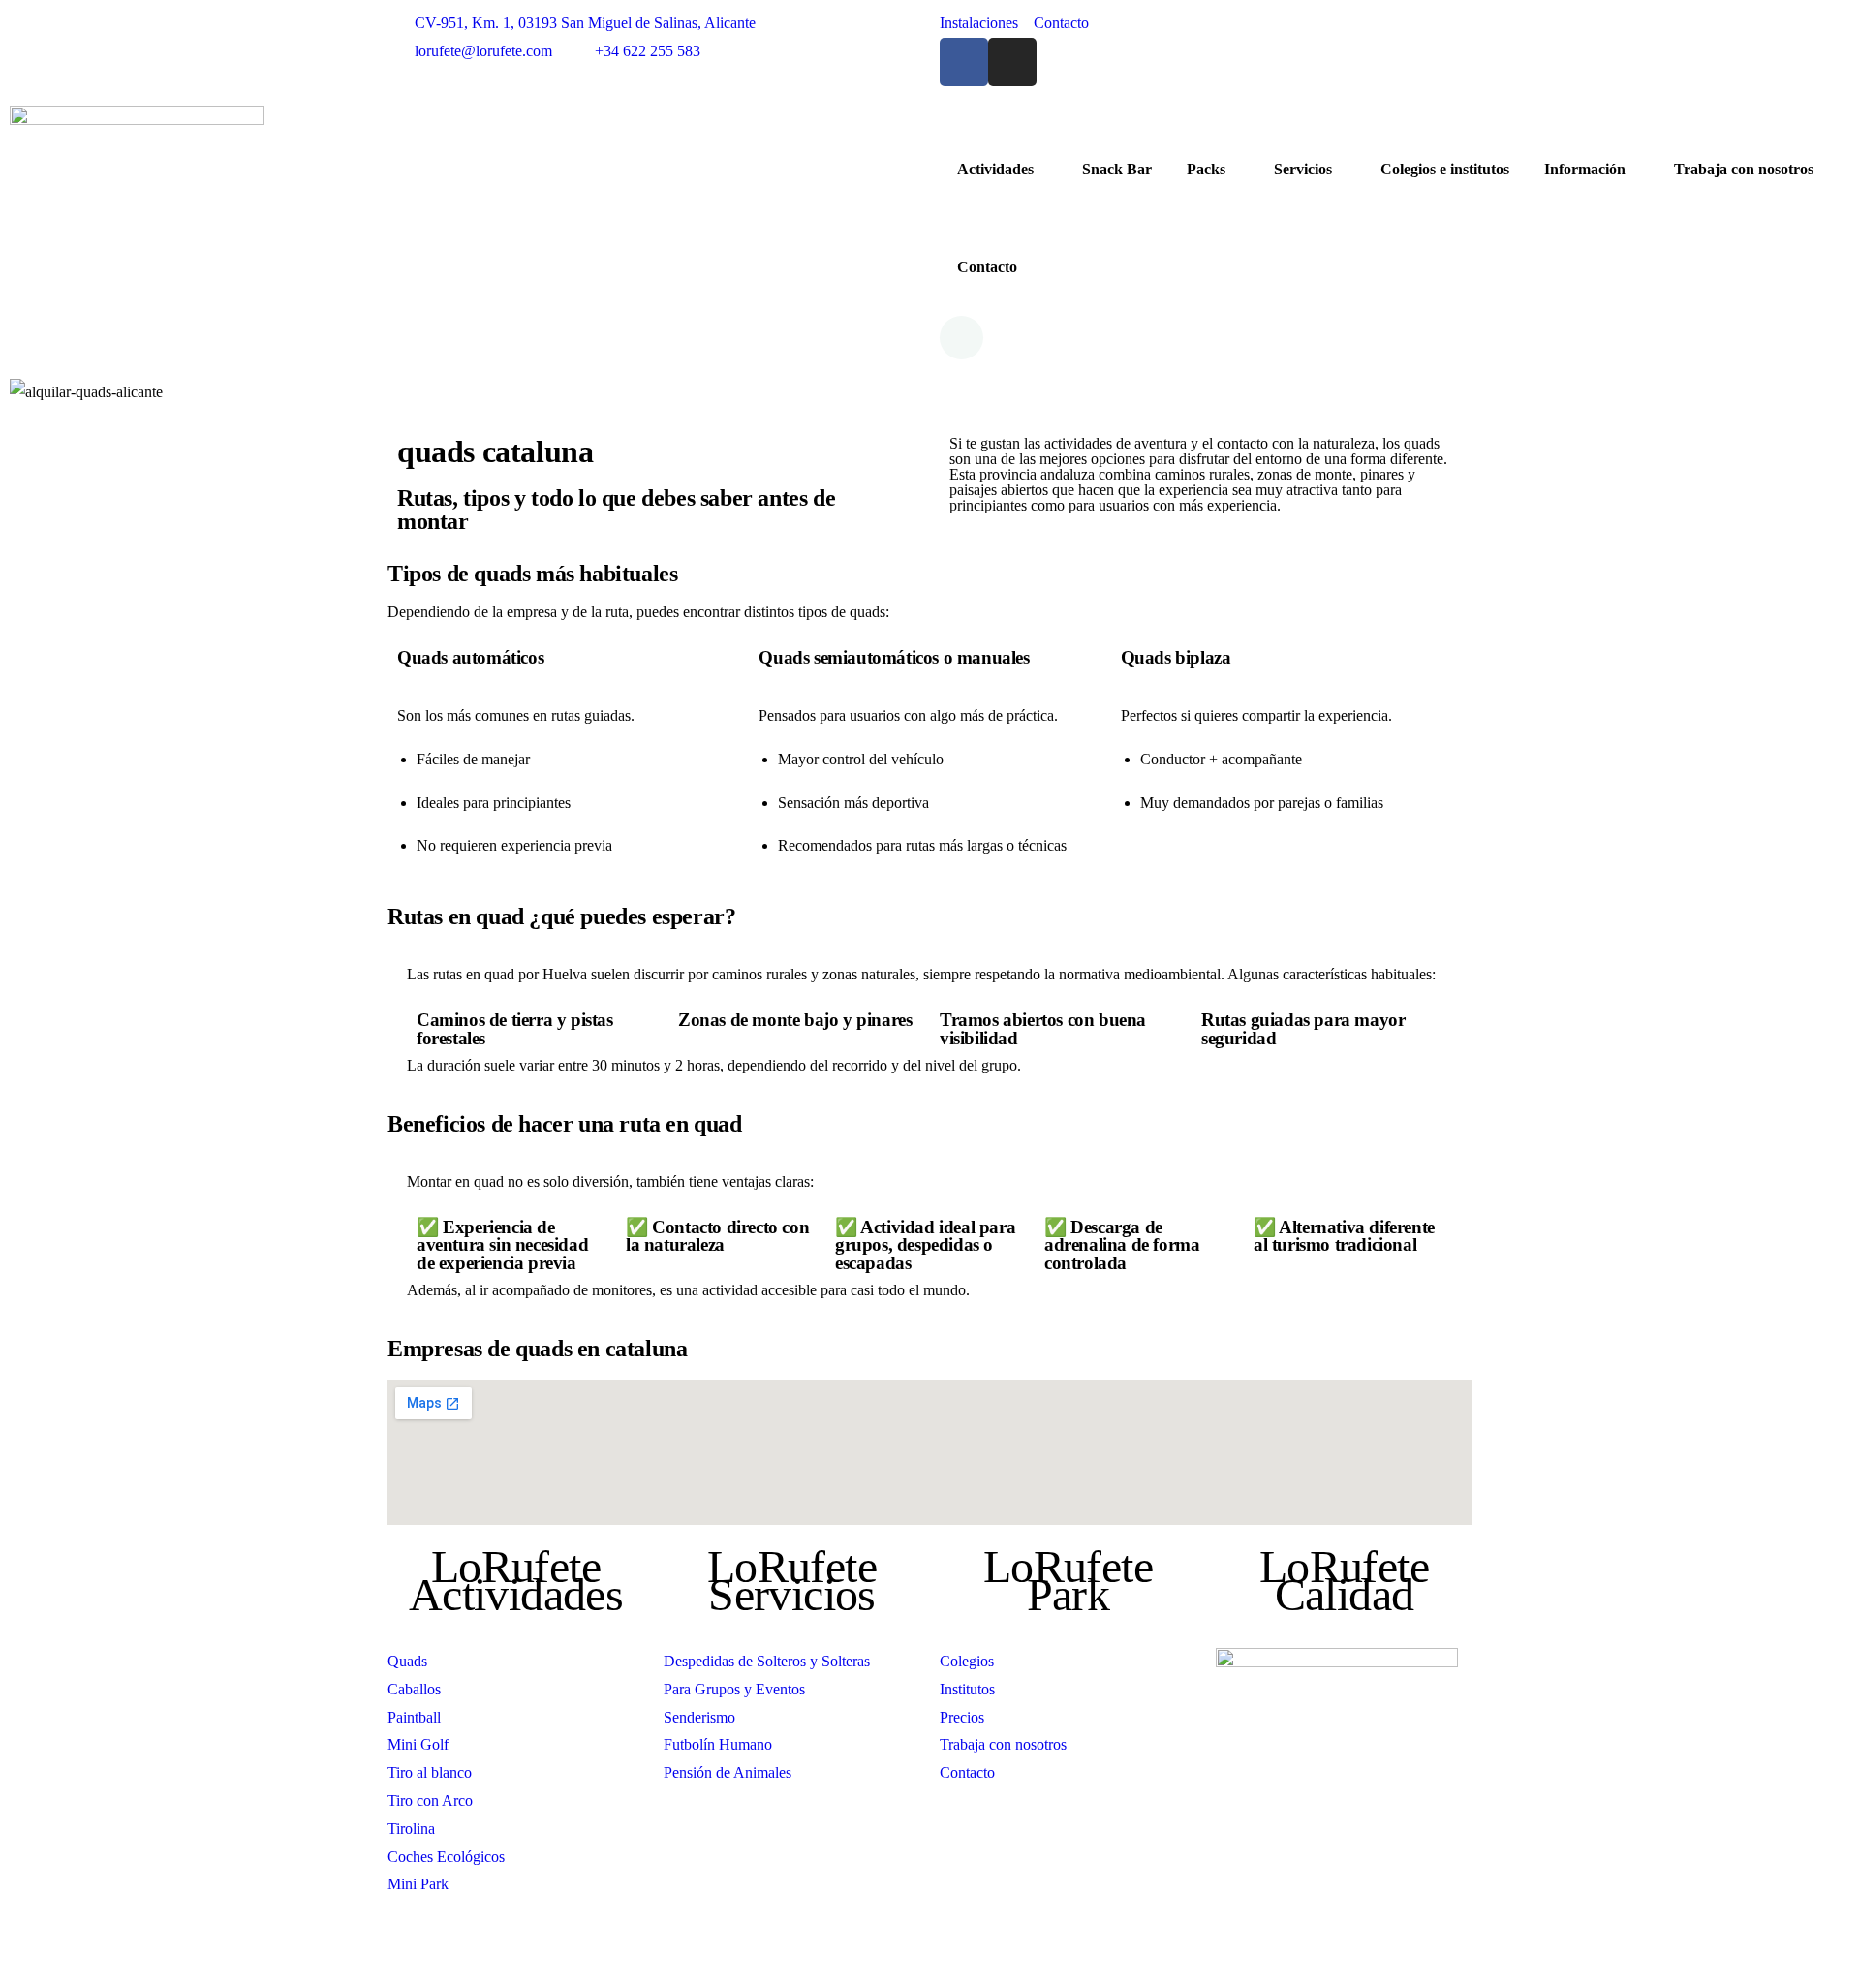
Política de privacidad (1071, 1963)
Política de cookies (1198, 1963)
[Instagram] (1012, 62)
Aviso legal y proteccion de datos (900, 1963)
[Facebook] (964, 62)
